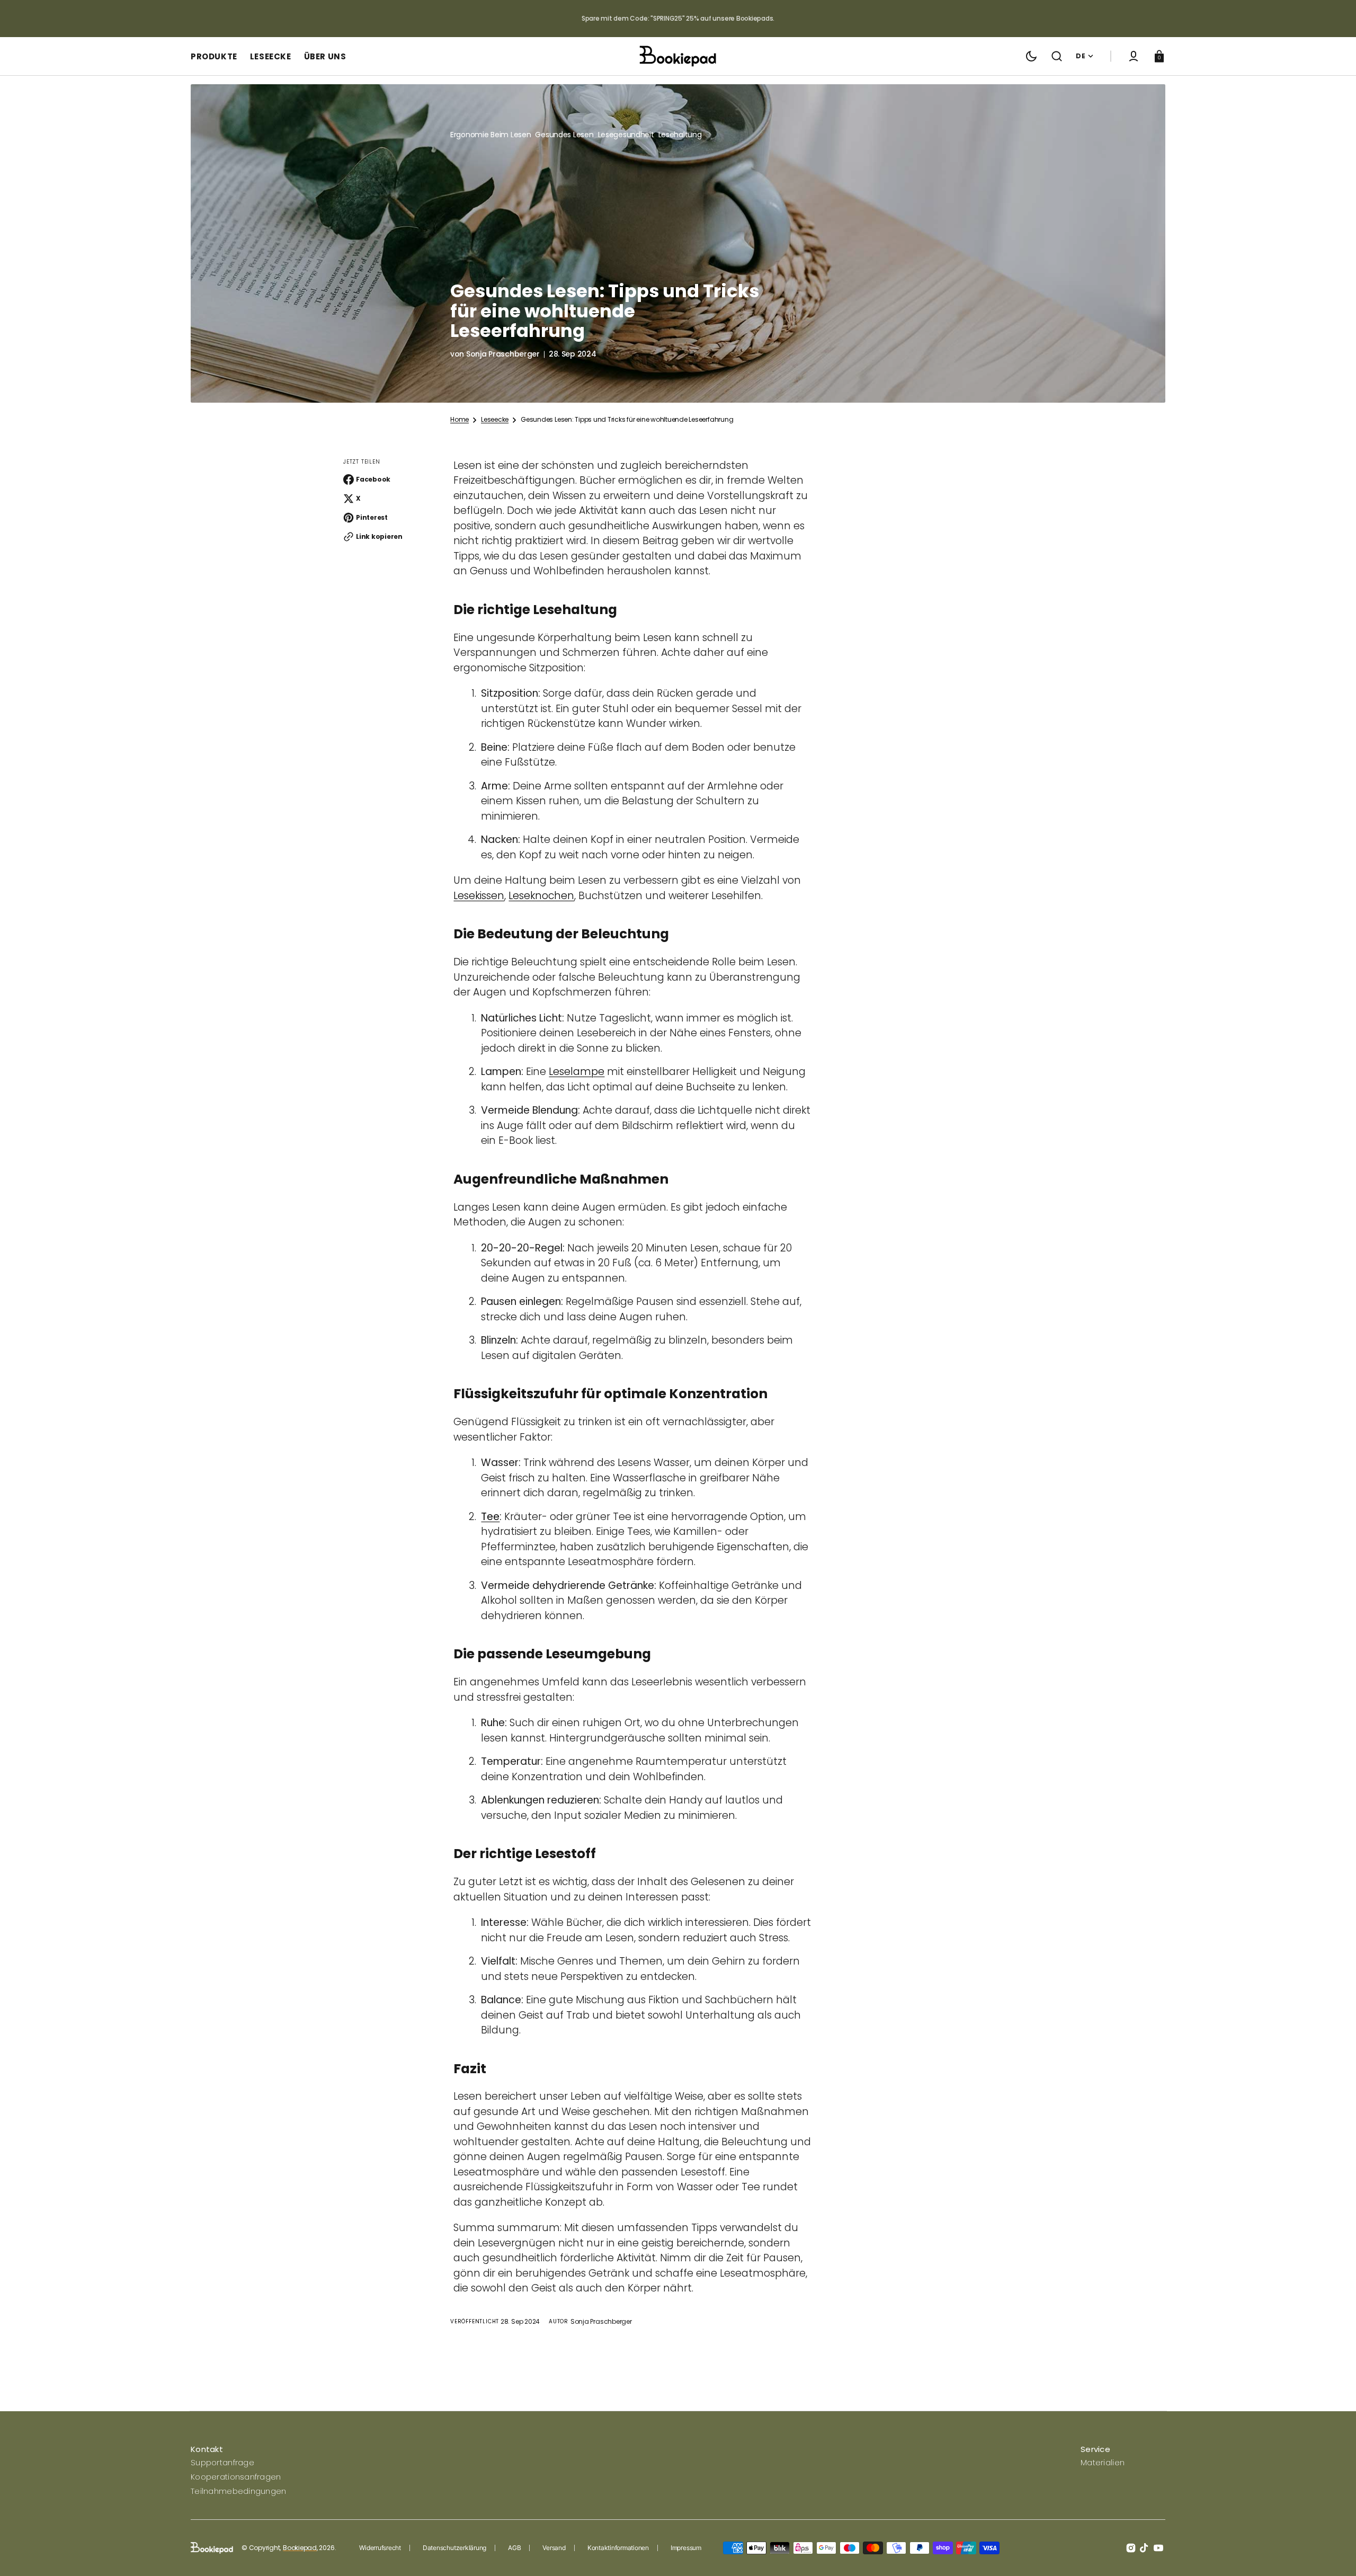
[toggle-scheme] (1031, 56)
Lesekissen (479, 896)
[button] (1057, 56)
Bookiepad (300, 2548)
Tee (490, 1517)
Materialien (1103, 2462)
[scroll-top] (1333, 2553)
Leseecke (495, 420)
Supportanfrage (222, 2462)
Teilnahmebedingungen (239, 2491)
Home (460, 420)
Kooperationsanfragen (236, 2477)
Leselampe (577, 1072)
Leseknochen (541, 896)
